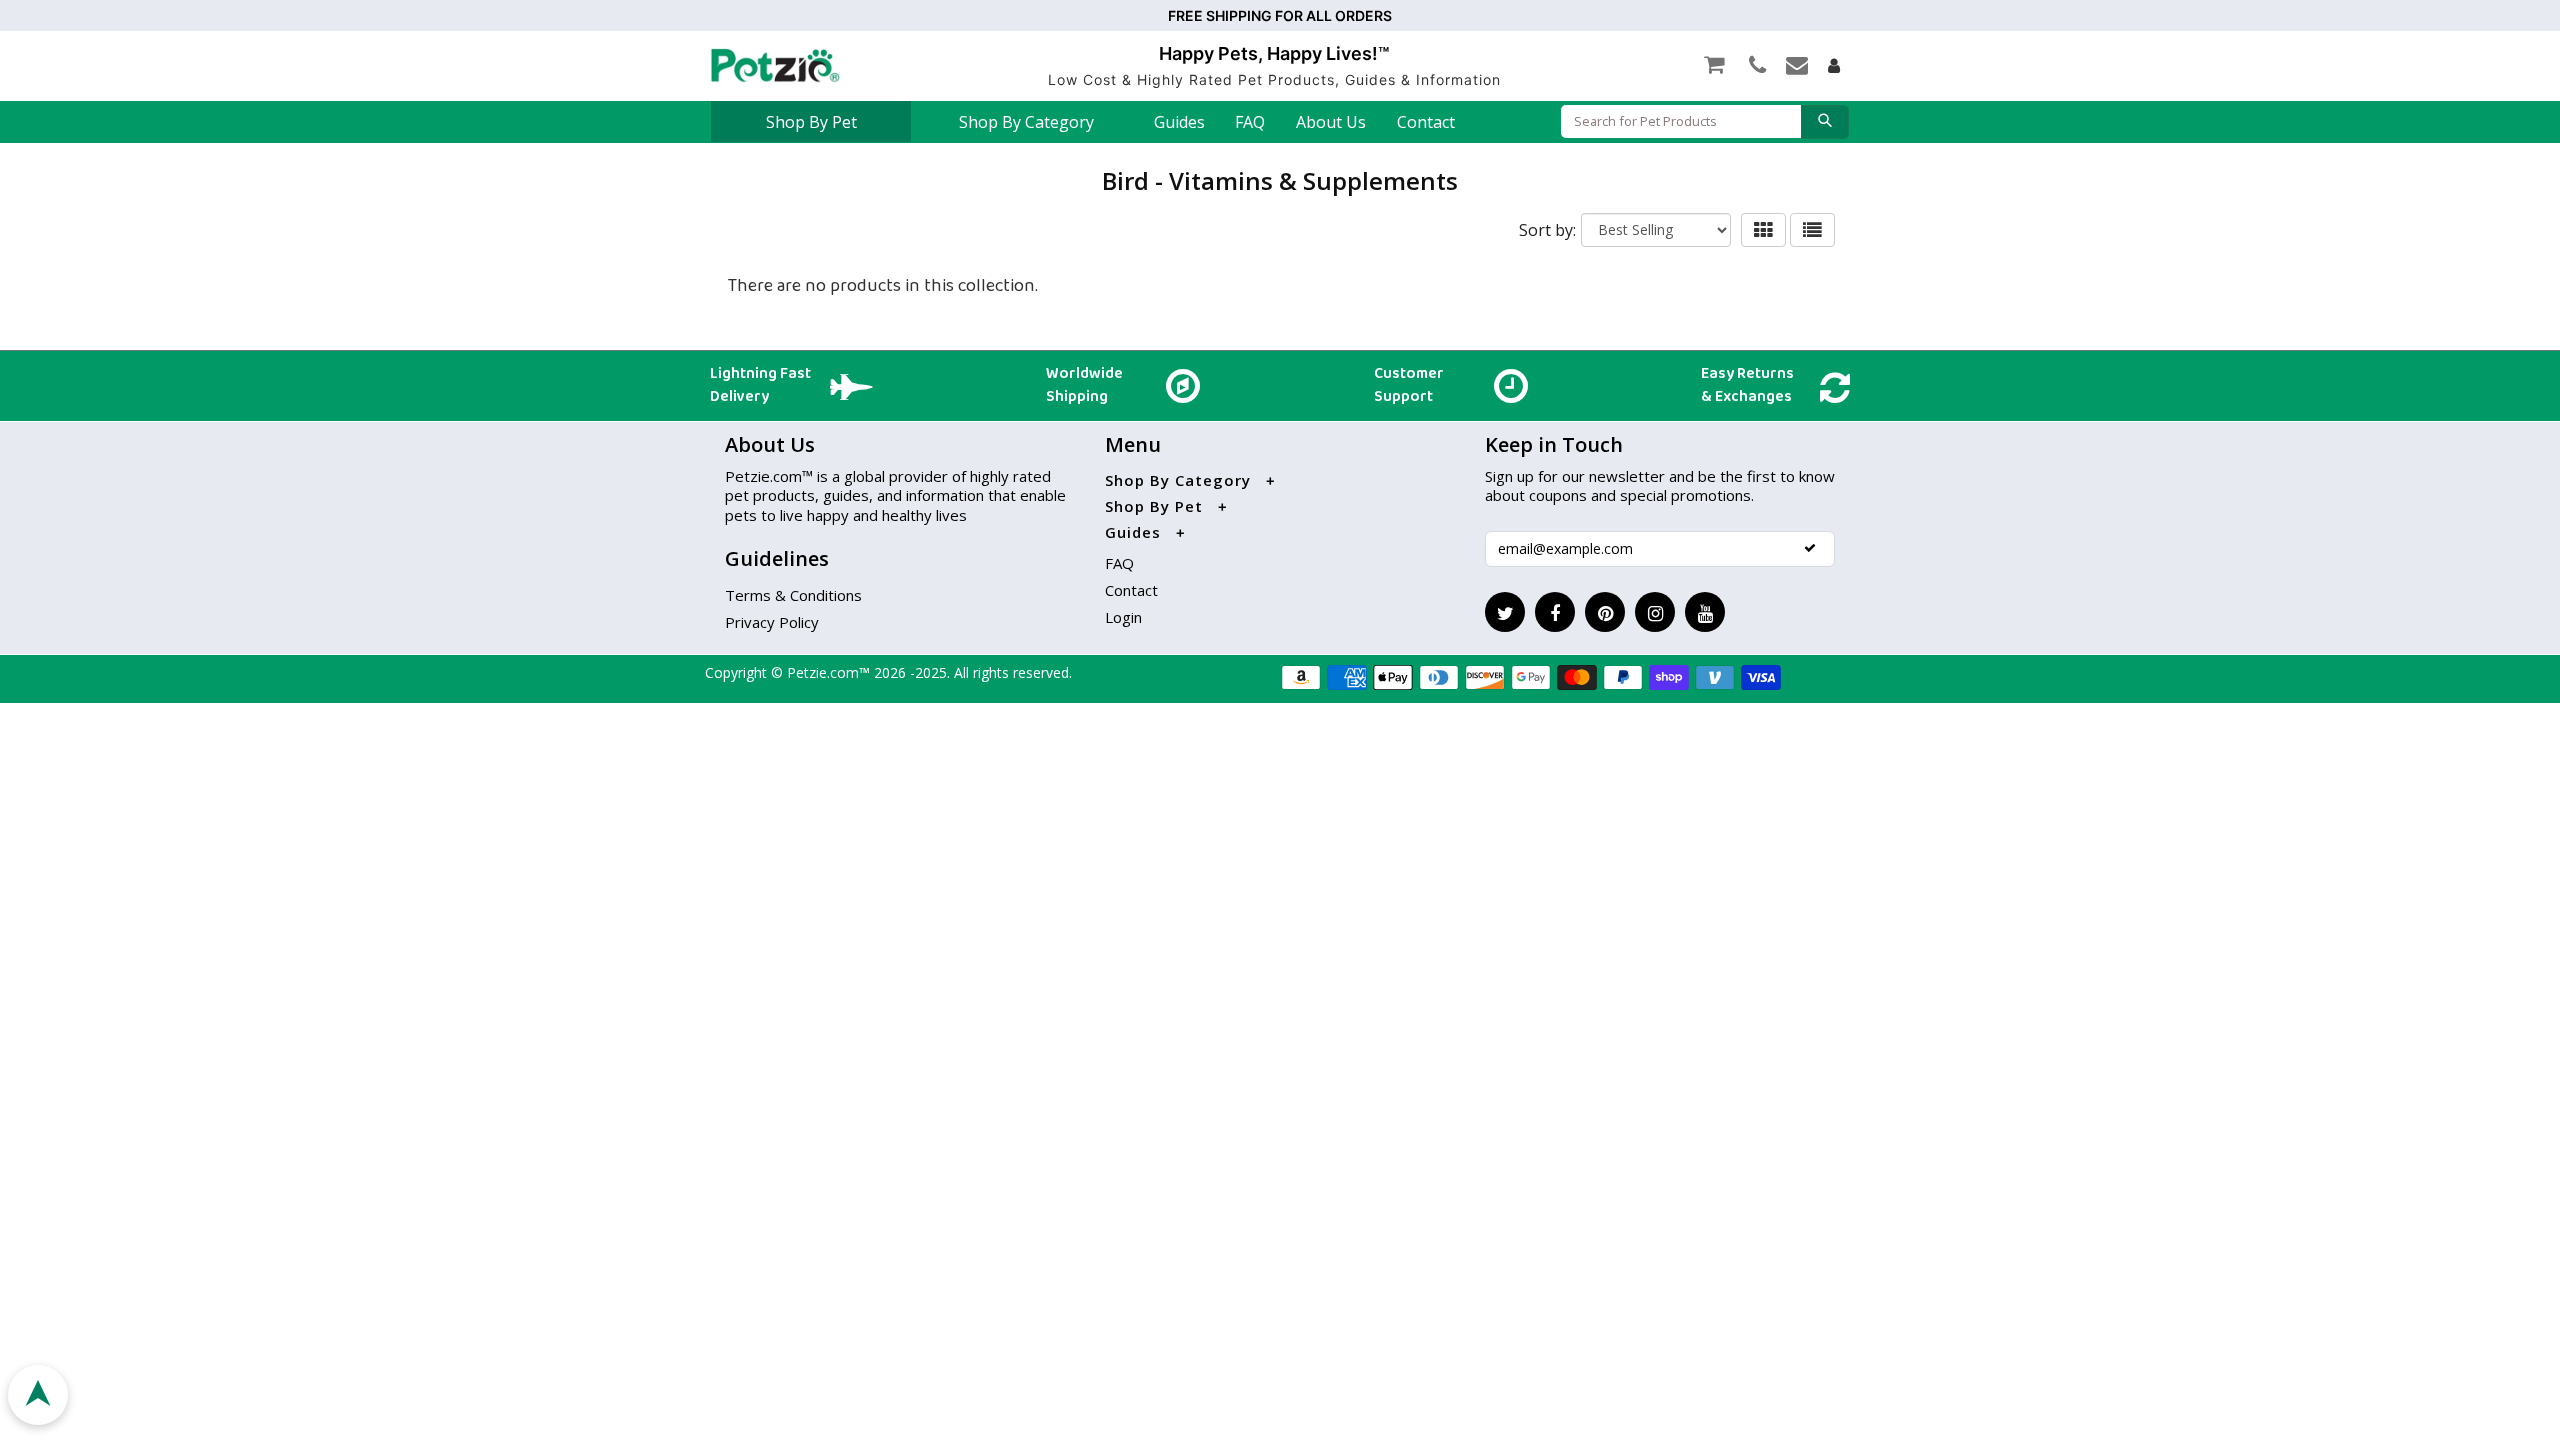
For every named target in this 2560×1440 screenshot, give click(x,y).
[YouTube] (1705, 612)
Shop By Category (1026, 122)
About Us (1331, 122)
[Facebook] (1555, 612)
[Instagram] (1655, 612)
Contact (1426, 122)
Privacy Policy (772, 622)
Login (1123, 617)
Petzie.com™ (830, 672)
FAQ (1250, 122)
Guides (1179, 122)
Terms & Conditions (793, 595)
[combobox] (1681, 121)
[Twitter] (1505, 612)
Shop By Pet (811, 122)
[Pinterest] (1605, 612)
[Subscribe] (1810, 548)
